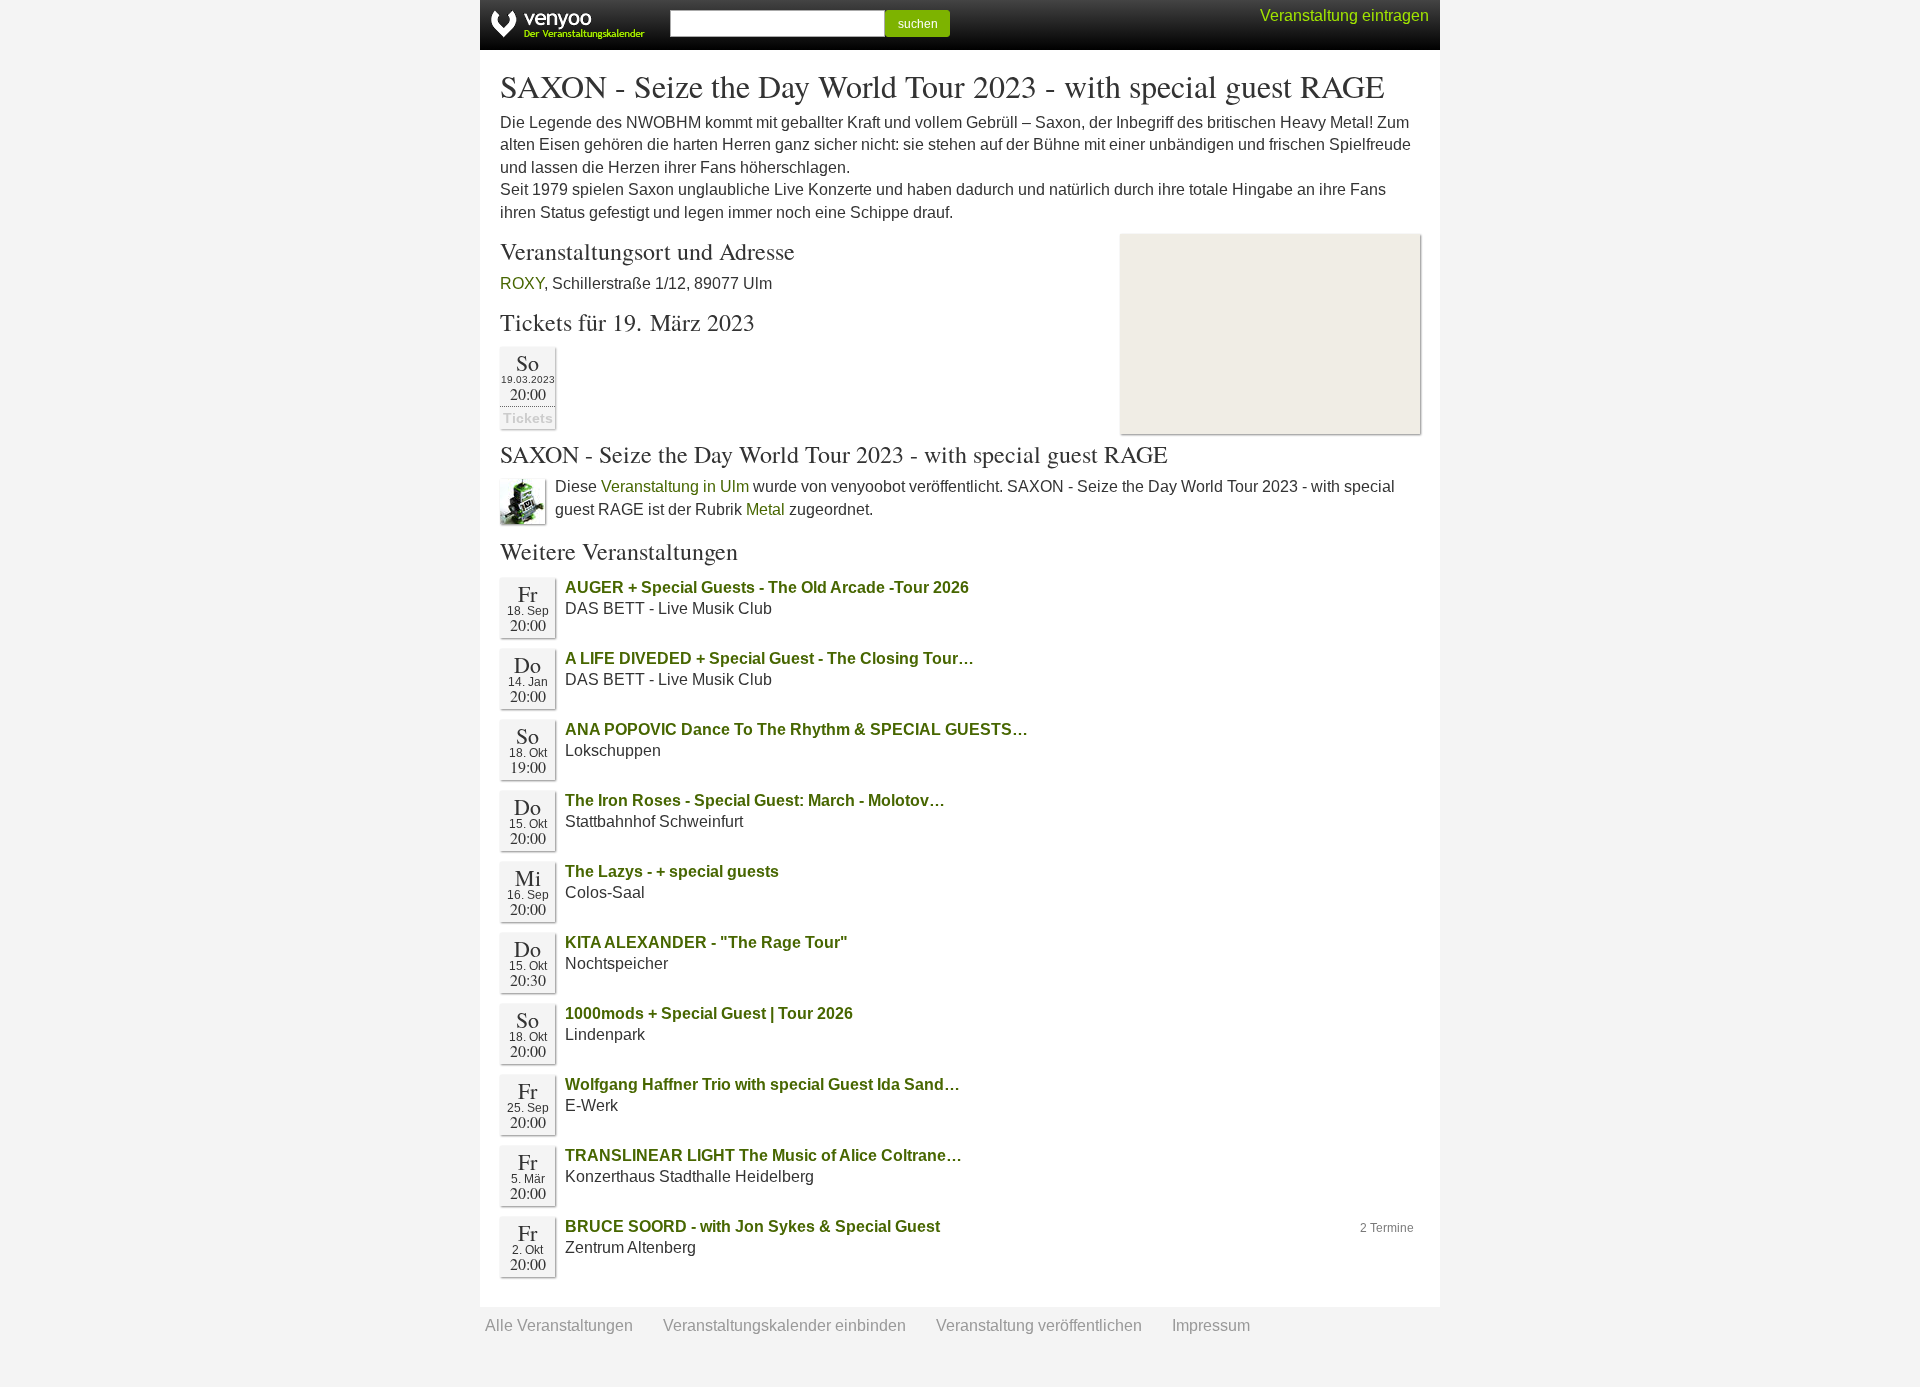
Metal (765, 509)
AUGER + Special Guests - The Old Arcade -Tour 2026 (767, 587)
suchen (918, 24)
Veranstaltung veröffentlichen (1039, 1325)
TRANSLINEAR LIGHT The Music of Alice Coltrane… (763, 1155)
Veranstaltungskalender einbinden (784, 1325)
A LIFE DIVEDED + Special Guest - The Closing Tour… (769, 658)
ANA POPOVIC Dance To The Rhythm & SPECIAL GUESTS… (796, 729)
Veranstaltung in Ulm (675, 486)
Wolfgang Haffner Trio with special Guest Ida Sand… (762, 1084)
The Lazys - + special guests (672, 871)
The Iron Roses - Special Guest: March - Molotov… (755, 800)
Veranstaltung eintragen (1344, 15)
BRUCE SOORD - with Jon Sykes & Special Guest (752, 1226)
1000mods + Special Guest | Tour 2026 (709, 1013)
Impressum (1211, 1325)
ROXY (522, 283)
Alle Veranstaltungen (559, 1325)
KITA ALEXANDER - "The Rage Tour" (706, 942)
